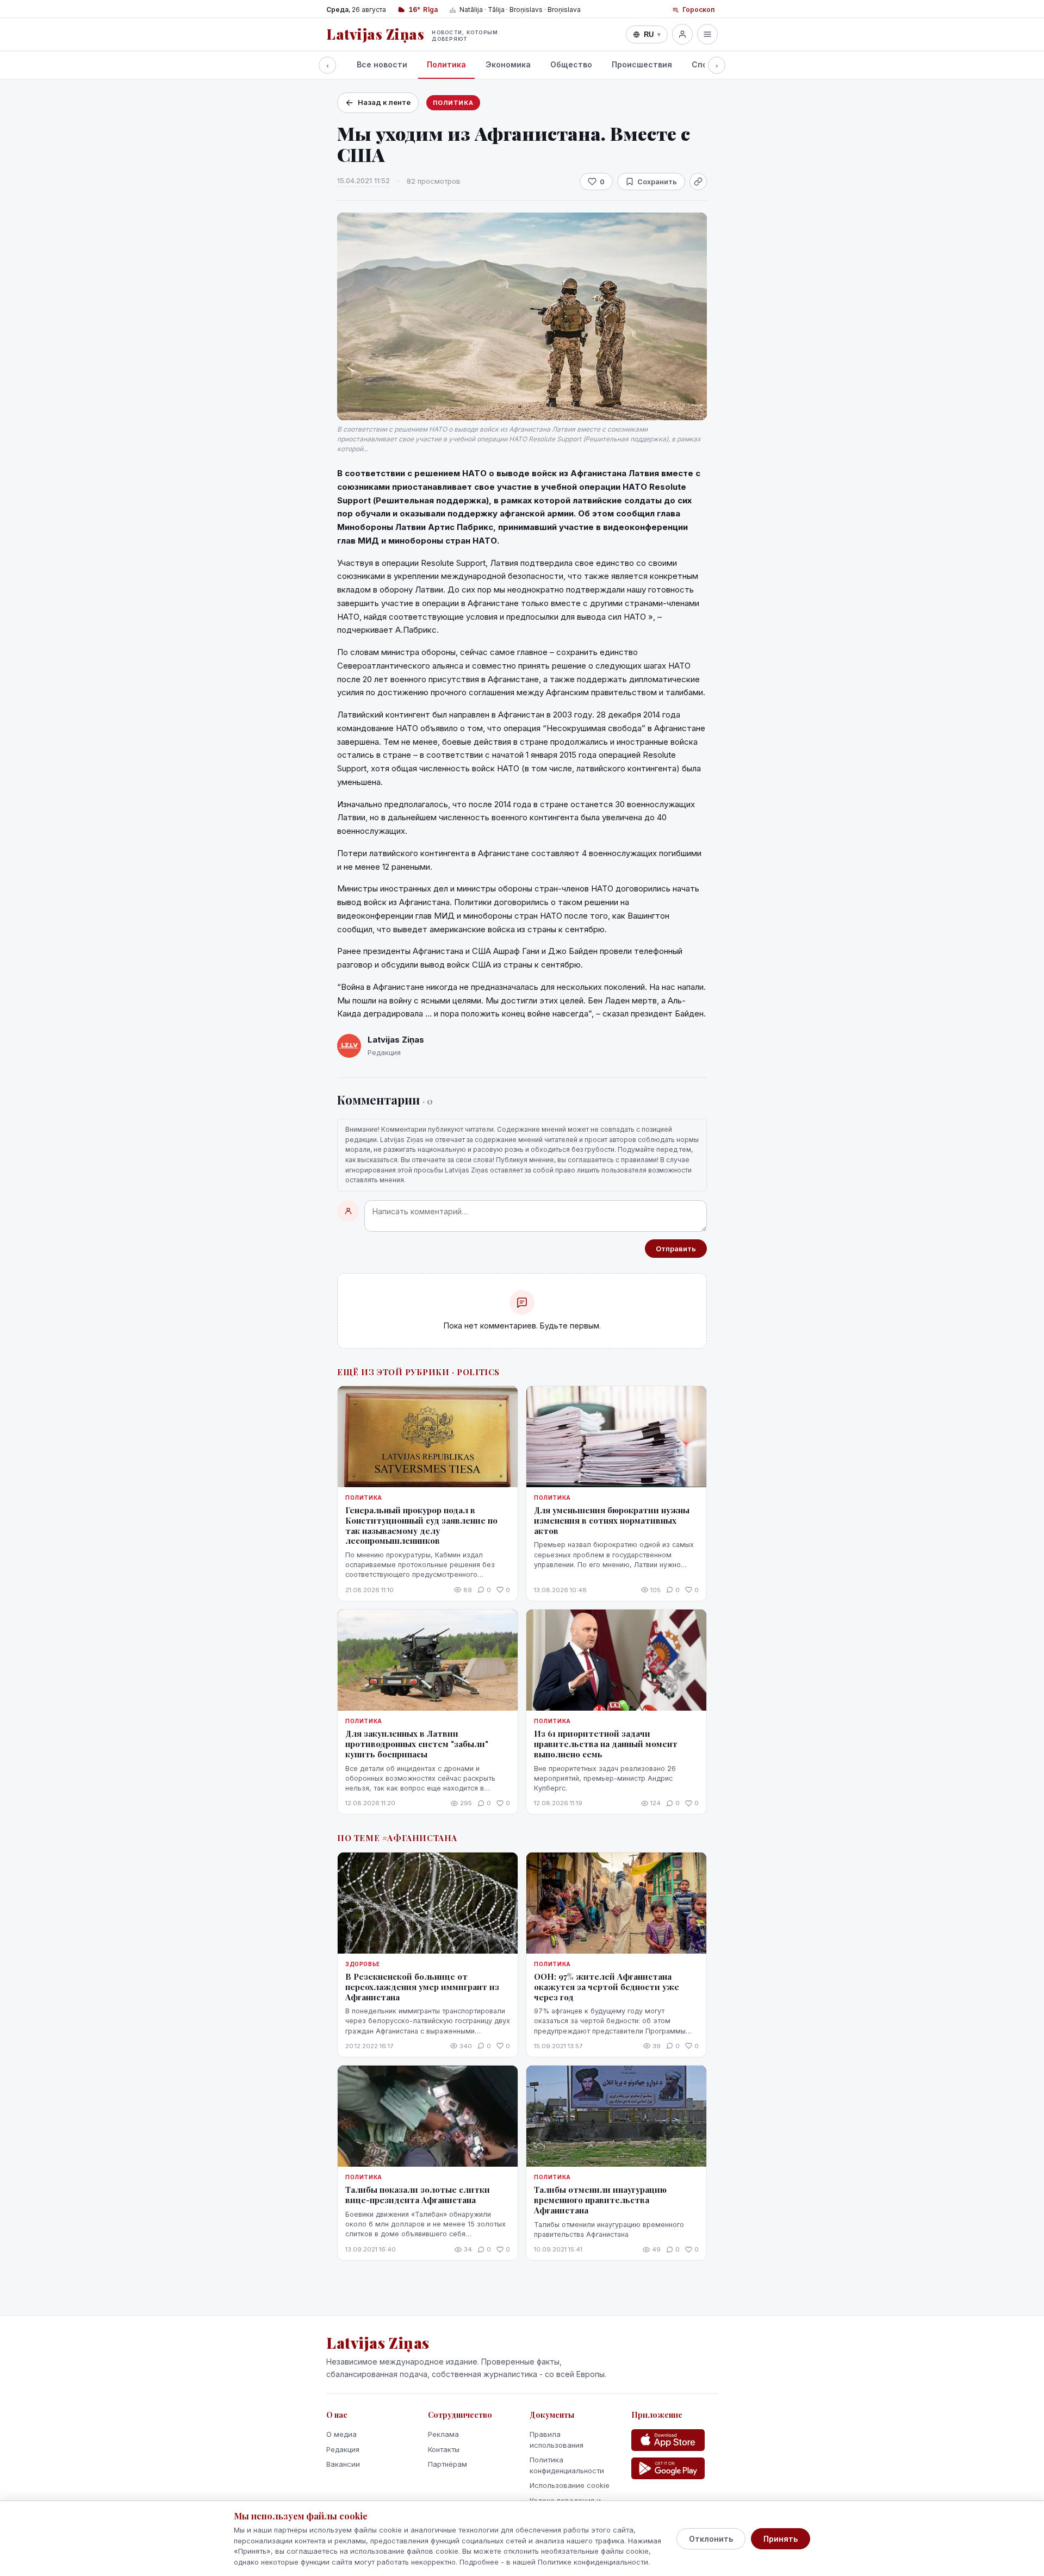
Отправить (676, 1249)
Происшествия (642, 64)
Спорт (704, 64)
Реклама (443, 2434)
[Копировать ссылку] (698, 182)
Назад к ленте (384, 102)
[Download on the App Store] (668, 2440)
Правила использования (557, 2440)
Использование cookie (570, 2485)
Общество (571, 64)
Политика (446, 64)
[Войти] (682, 34)
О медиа (341, 2434)
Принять (781, 2539)
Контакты (444, 2449)
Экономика (508, 64)
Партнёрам (448, 2464)
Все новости (382, 64)
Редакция (343, 2449)
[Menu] (707, 34)
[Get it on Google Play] (668, 2468)
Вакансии (343, 2464)
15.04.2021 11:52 (363, 180)
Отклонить (711, 2539)
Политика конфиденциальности (567, 2465)
